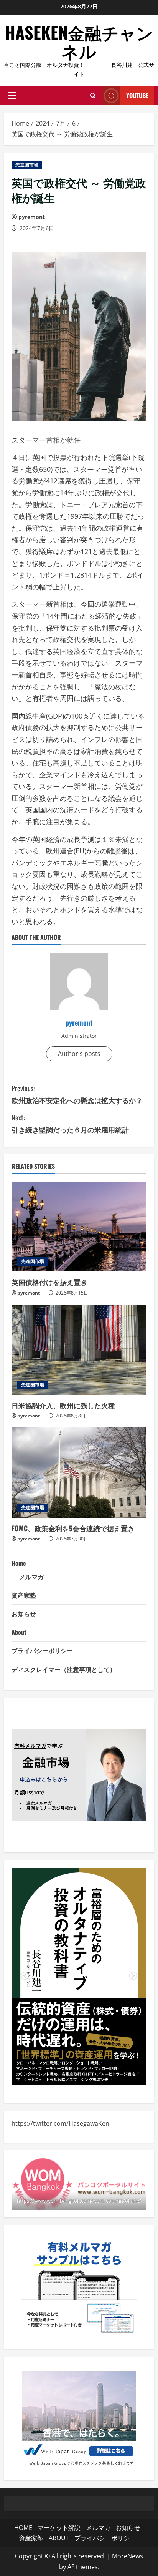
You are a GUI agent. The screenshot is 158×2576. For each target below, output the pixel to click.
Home (19, 1563)
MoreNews (128, 2556)
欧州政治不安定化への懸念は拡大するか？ (77, 1094)
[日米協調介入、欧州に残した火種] (79, 1350)
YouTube (137, 95)
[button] (12, 96)
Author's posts (79, 1054)
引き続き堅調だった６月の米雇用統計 (70, 1123)
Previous (25, 1976)
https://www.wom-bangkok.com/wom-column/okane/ (79, 2201)
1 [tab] (67, 2073)
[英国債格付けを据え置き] (79, 1227)
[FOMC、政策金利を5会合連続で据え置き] (79, 1473)
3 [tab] (91, 2073)
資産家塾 (24, 1595)
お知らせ (24, 1613)
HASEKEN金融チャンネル (79, 41)
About (19, 1632)
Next (133, 1976)
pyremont (32, 217)
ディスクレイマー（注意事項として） (64, 1669)
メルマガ (31, 1577)
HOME (23, 2528)
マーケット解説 (59, 2528)
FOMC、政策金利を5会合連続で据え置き (73, 1528)
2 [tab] (79, 2073)
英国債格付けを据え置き (49, 1282)
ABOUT (59, 2538)
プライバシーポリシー (42, 1650)
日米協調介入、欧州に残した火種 (63, 1405)
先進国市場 (27, 165)
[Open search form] (93, 96)
